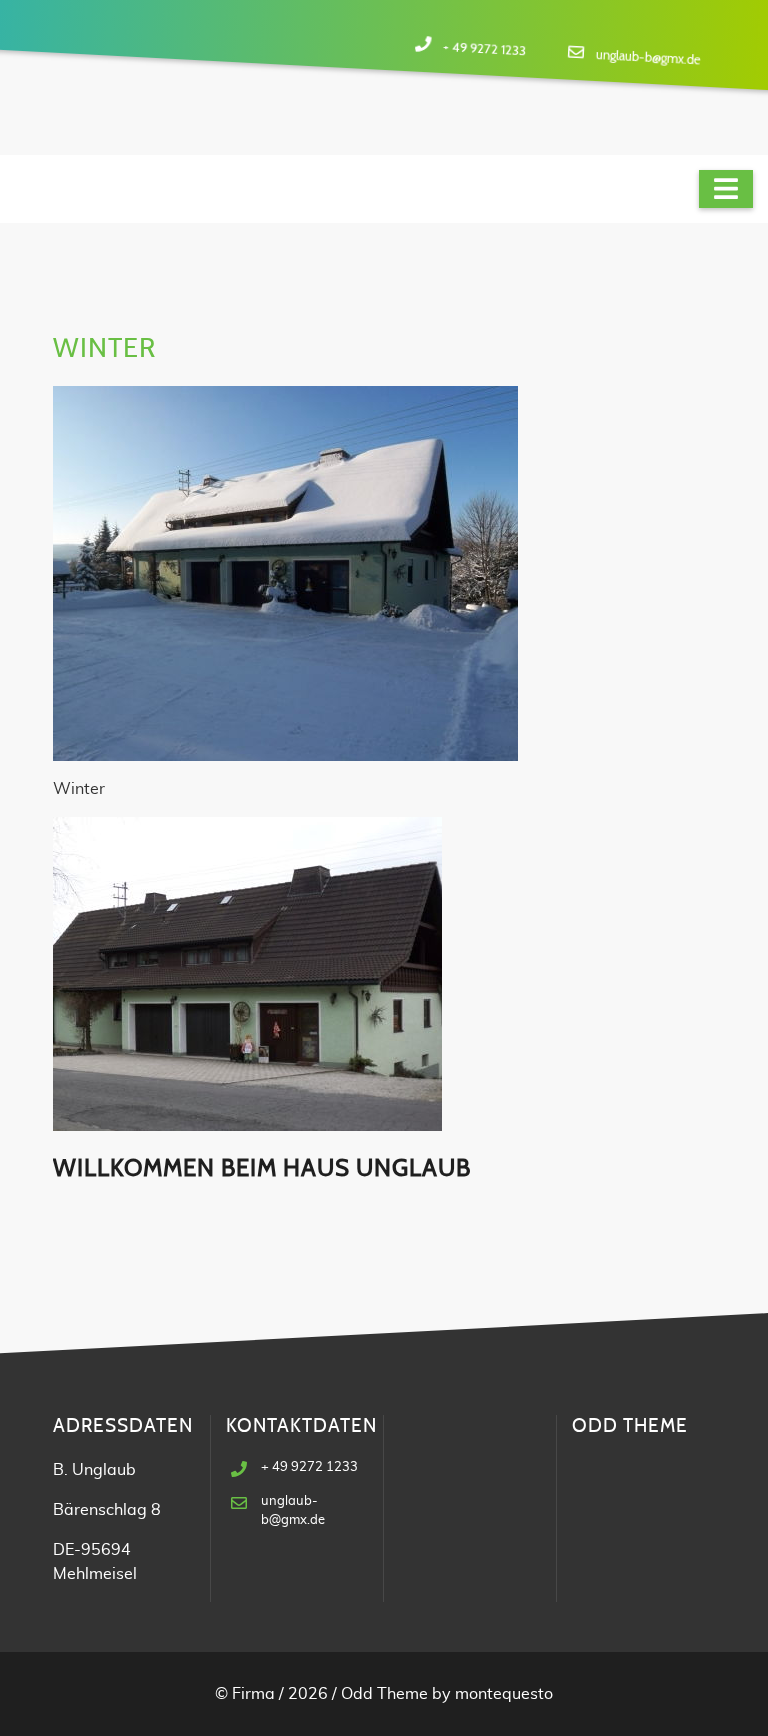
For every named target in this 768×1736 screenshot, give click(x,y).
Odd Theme (384, 1694)
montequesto (504, 1694)
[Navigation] (726, 189)
